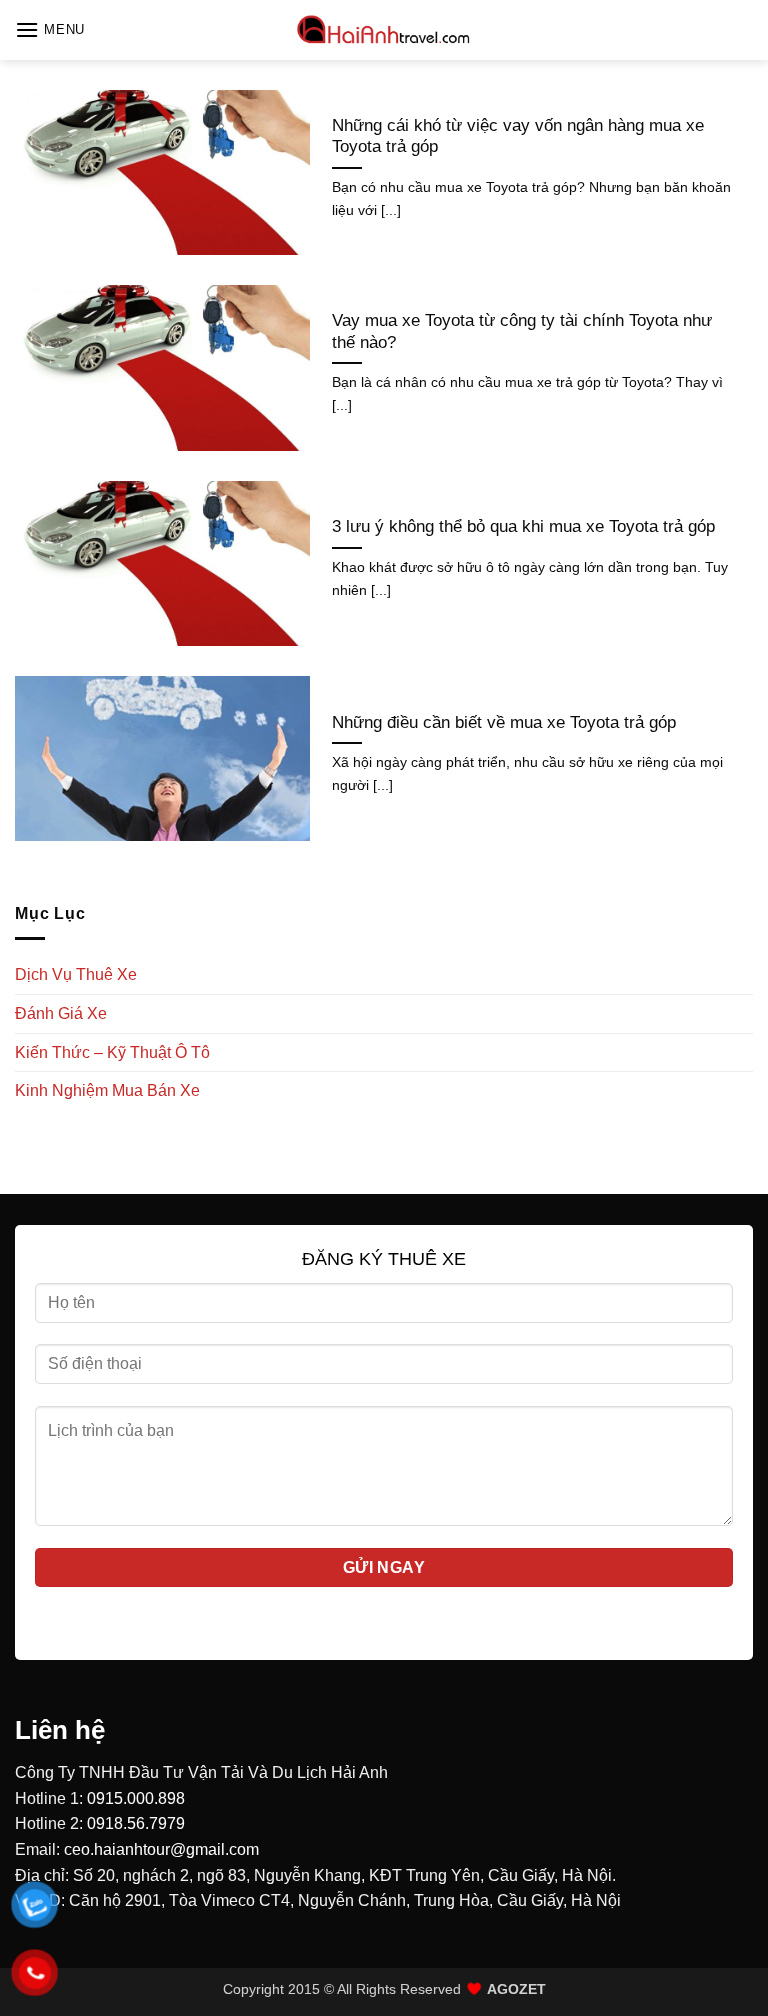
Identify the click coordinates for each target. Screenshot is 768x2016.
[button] (50, 29)
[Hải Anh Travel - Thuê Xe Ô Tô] (384, 30)
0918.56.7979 (136, 1823)
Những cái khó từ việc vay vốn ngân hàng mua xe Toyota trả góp (518, 136)
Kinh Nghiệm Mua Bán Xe (107, 1090)
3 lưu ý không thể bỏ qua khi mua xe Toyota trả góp (523, 526)
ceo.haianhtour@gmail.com (161, 1849)
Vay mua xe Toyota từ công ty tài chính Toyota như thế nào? (522, 331)
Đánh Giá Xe (61, 1013)
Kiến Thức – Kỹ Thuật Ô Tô (112, 1052)
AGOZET (516, 1989)
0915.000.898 (136, 1798)
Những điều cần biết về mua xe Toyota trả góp (504, 722)
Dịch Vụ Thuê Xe (76, 974)
